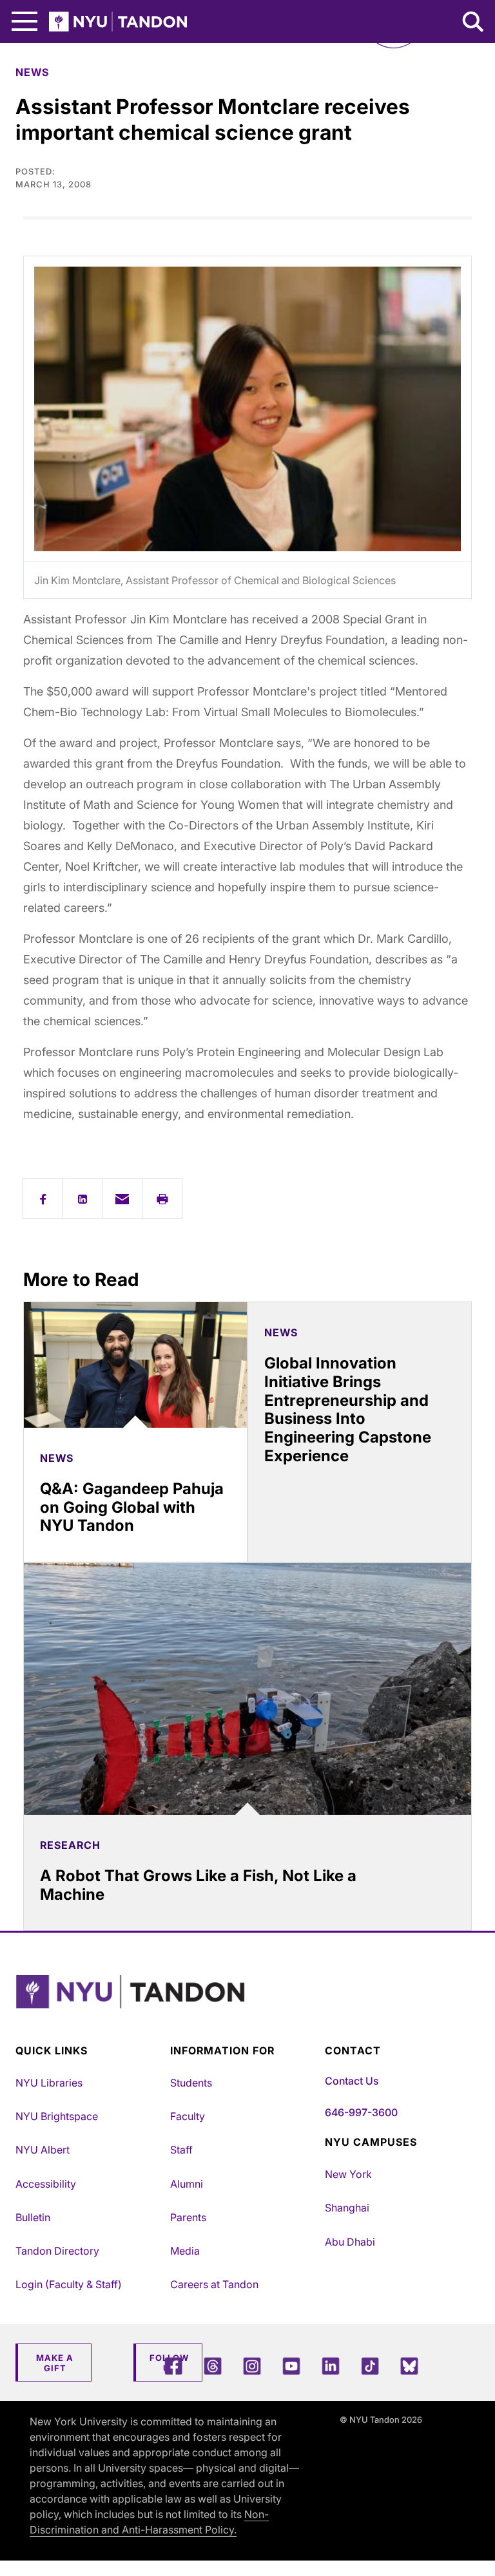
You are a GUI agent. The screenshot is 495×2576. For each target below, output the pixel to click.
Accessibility (46, 2184)
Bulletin (33, 2217)
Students (191, 2083)
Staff (181, 2150)
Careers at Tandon (214, 2284)
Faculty (188, 2116)
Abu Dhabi (350, 2242)
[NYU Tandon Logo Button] (244, 2008)
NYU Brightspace (57, 2116)
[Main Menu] (24, 22)
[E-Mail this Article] (122, 1199)
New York (348, 2174)
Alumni (187, 2184)
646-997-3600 (361, 2112)
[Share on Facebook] (43, 1199)
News (32, 72)
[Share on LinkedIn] (83, 1199)
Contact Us (352, 2081)
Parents (188, 2217)
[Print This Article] (162, 1199)
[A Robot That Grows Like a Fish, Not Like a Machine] (247, 1689)
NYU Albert (43, 2150)
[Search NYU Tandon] (474, 23)
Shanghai (347, 2208)
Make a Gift (55, 2363)
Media (185, 2251)
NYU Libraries (49, 2083)
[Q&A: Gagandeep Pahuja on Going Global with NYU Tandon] (135, 1365)
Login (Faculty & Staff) (69, 2284)
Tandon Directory (57, 2251)
